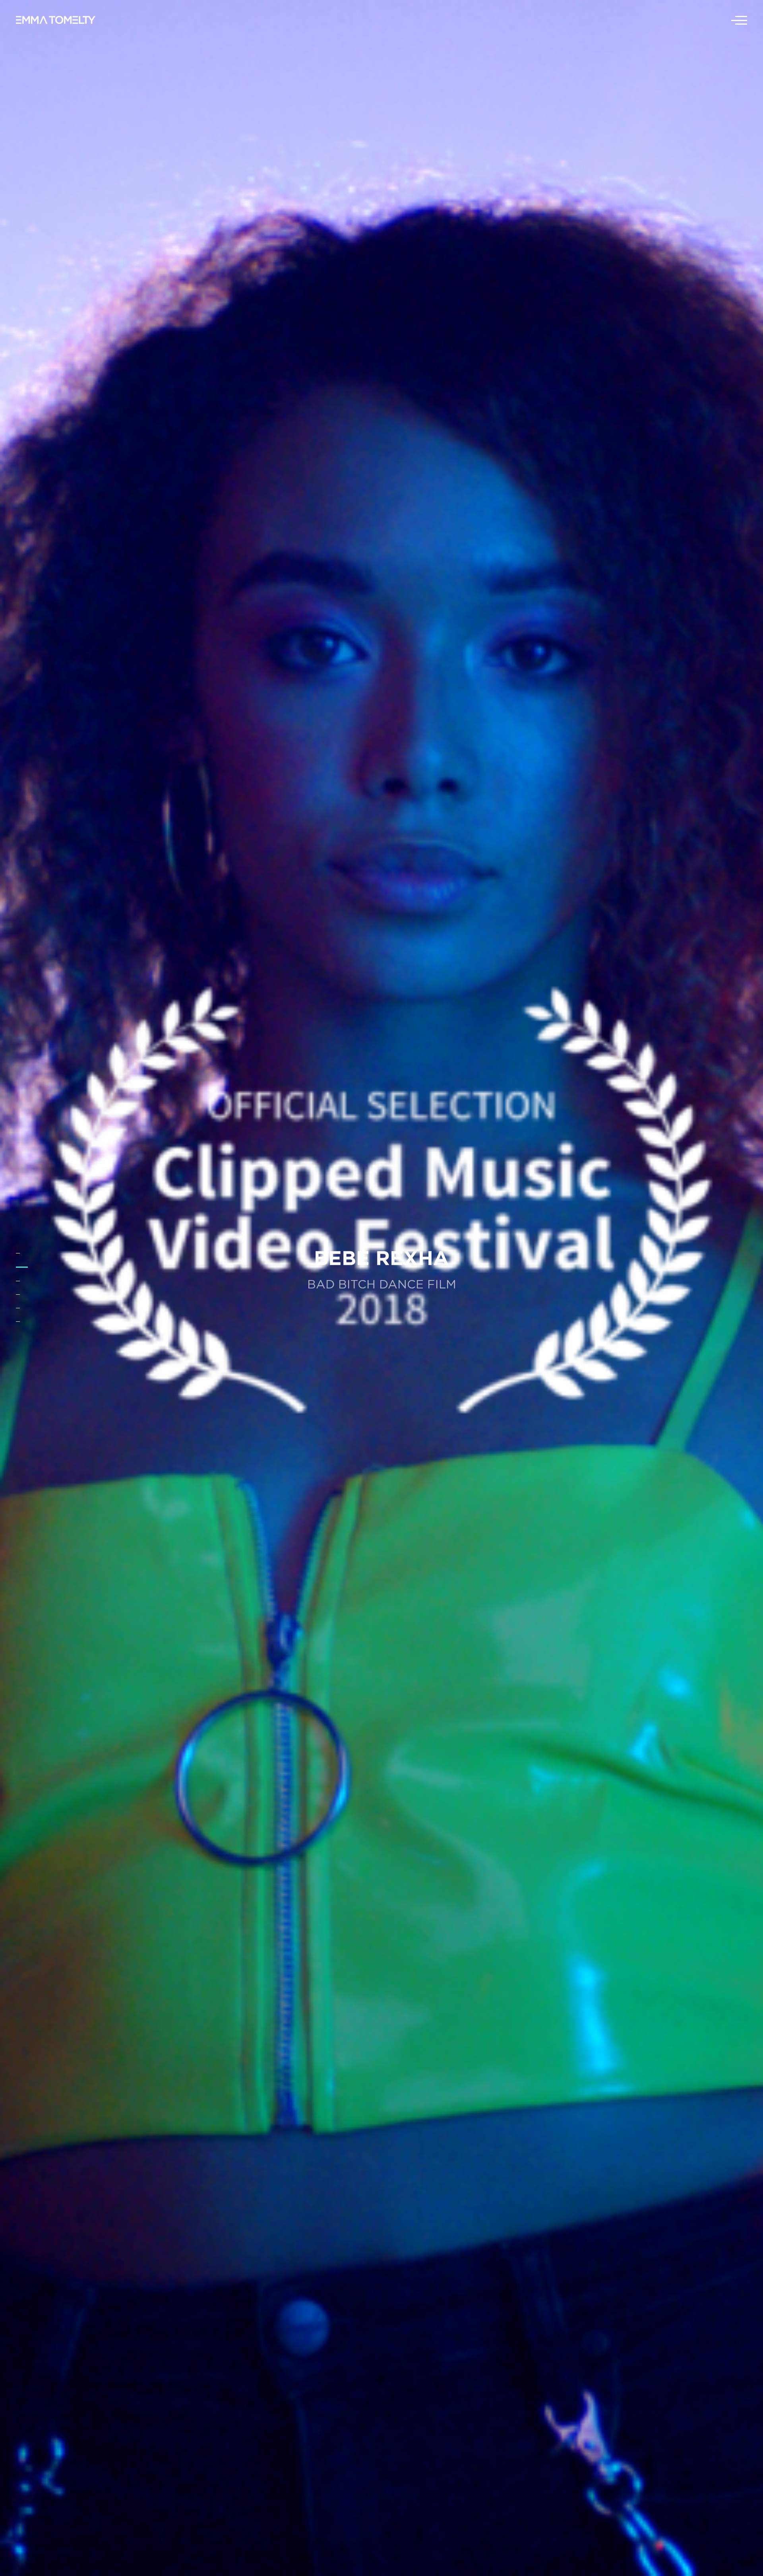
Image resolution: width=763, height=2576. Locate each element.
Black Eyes (382, 1280)
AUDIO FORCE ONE (382, 1257)
